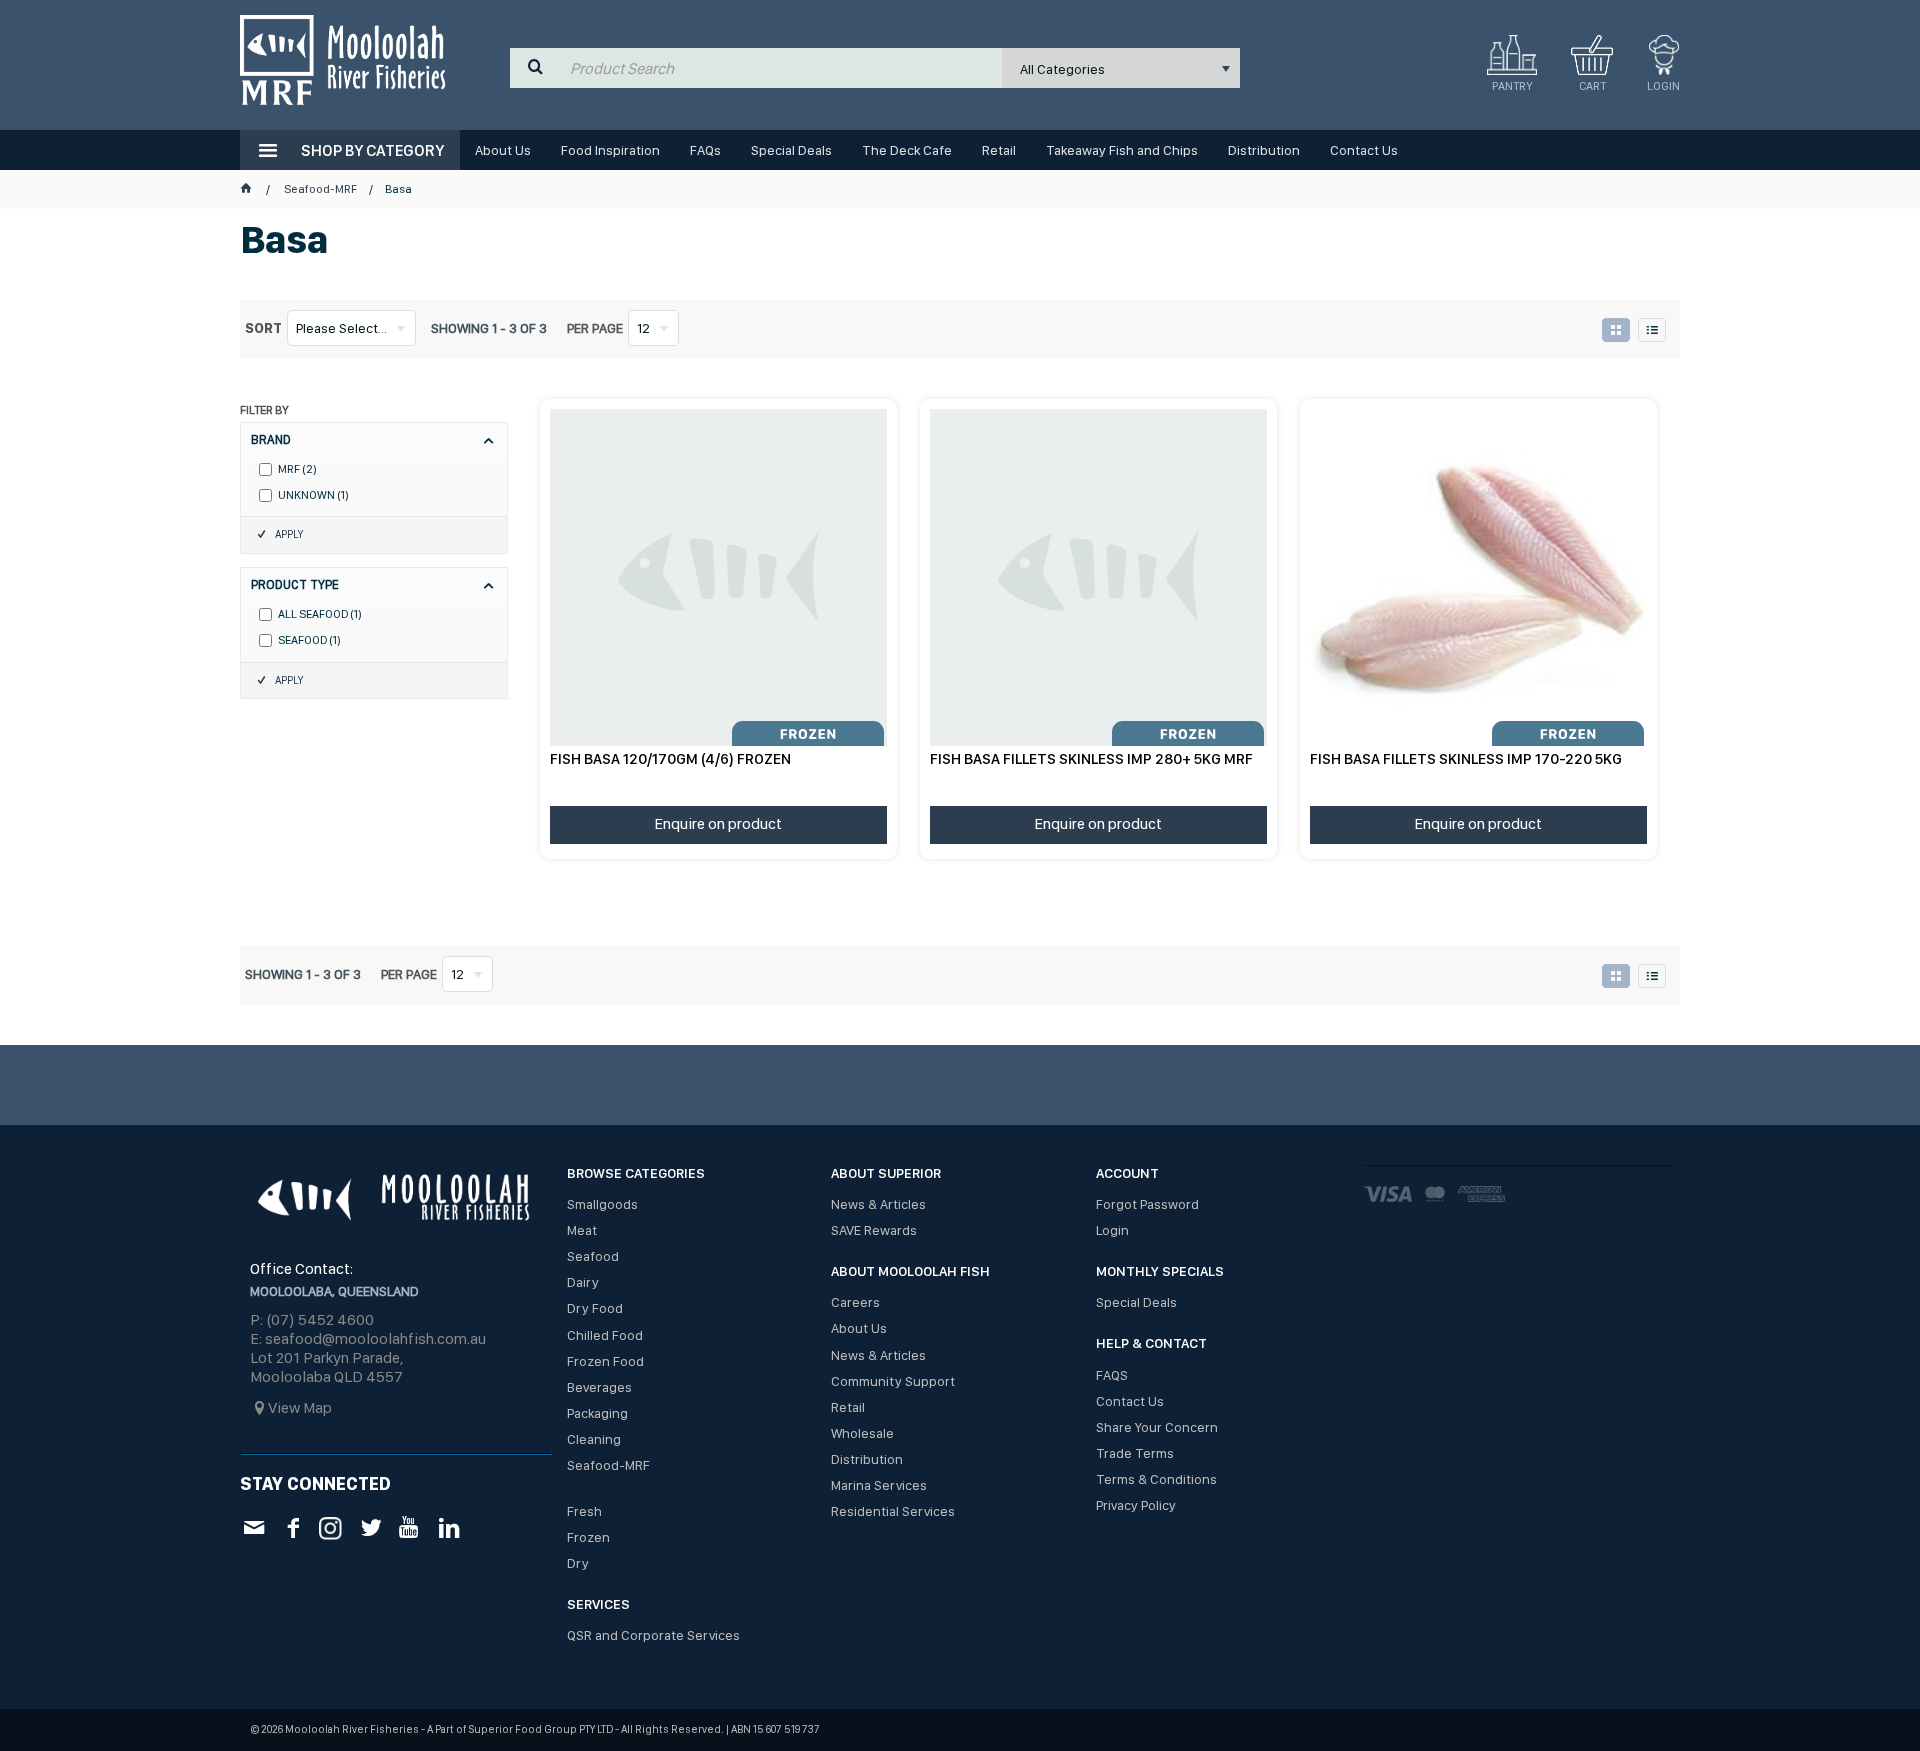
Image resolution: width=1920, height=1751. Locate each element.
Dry (578, 1563)
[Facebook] (292, 1527)
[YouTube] (409, 1527)
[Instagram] (331, 1526)
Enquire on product (718, 823)
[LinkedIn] (448, 1527)
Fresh (584, 1511)
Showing (489, 328)
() (297, 469)
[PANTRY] (1512, 55)
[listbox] (1121, 68)
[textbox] (781, 68)
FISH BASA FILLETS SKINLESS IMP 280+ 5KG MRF (1091, 759)
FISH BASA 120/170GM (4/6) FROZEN (670, 759)
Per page (595, 328)
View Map (300, 1407)
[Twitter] (370, 1527)
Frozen (588, 1537)
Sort (263, 328)
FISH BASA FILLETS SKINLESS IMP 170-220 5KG (1466, 759)
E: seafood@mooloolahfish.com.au (368, 1338)
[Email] (253, 1527)
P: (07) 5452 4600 (312, 1319)
